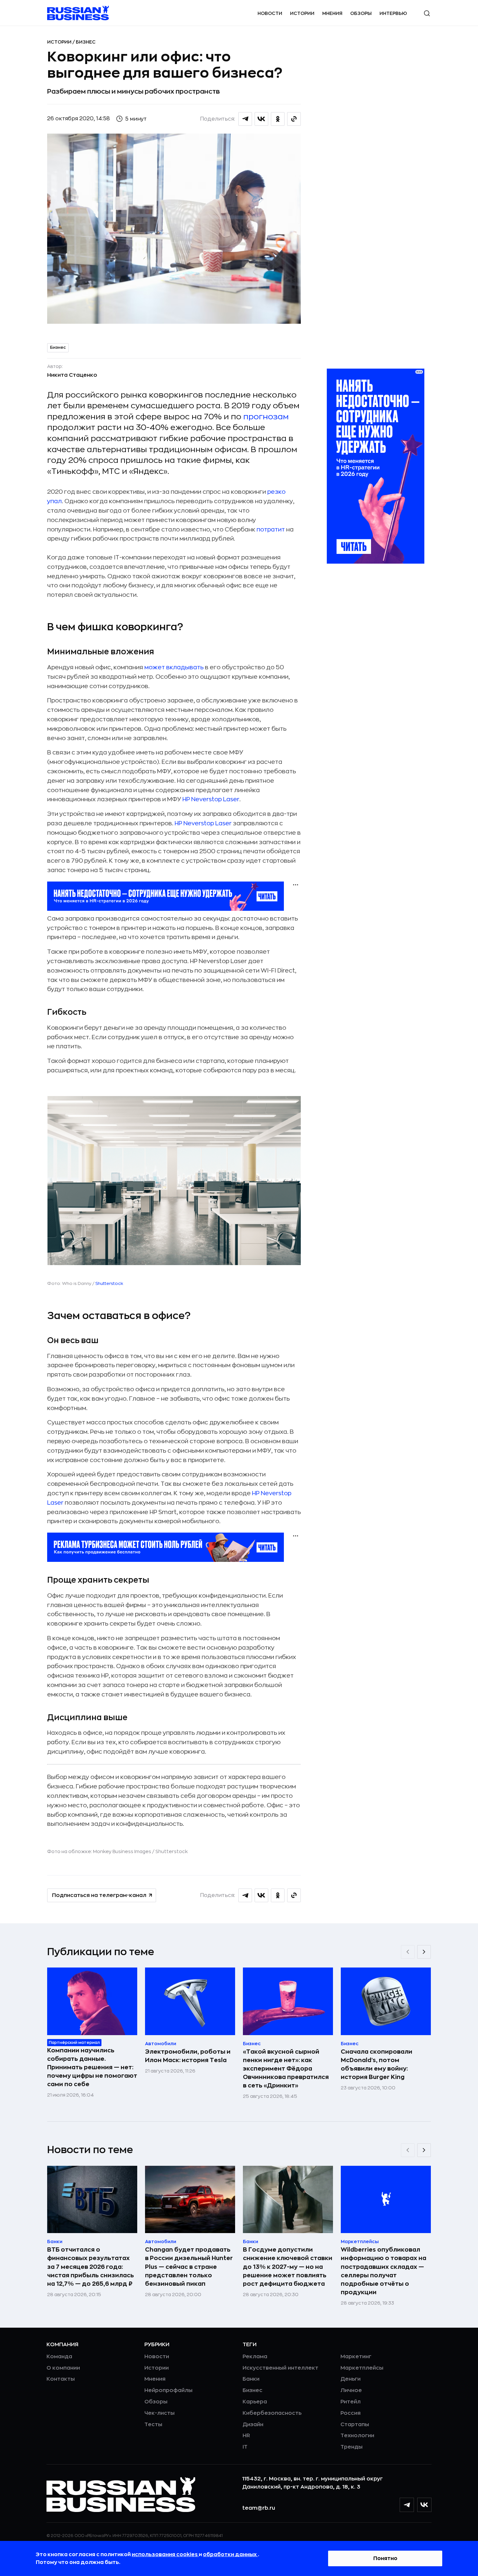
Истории (302, 13)
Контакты (61, 2379)
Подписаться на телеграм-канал (99, 1895)
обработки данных (230, 2555)
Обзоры (361, 13)
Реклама (255, 2357)
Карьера (255, 2402)
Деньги (351, 2379)
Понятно (385, 2558)
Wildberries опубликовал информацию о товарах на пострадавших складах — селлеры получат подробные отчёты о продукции (384, 2271)
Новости (270, 13)
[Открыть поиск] (427, 13)
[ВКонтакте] (424, 2505)
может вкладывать (174, 667)
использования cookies (165, 2555)
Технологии (357, 2436)
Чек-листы (159, 2413)
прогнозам (266, 417)
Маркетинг (356, 2357)
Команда (59, 2357)
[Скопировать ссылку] (294, 119)
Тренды (352, 2447)
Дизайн (253, 2425)
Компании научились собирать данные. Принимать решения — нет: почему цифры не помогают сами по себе (92, 2067)
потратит (271, 530)
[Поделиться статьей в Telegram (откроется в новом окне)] (245, 119)
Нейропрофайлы (168, 2390)
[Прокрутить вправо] (424, 1952)
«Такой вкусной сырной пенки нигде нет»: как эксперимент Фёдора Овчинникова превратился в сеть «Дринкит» (286, 2069)
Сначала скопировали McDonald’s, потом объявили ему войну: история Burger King (377, 2064)
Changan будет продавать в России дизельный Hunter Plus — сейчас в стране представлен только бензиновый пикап (189, 2267)
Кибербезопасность (272, 2413)
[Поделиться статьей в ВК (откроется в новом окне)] (261, 119)
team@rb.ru (259, 2508)
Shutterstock (109, 1283)
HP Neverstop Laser (211, 799)
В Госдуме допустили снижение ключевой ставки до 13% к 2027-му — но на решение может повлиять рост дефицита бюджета (288, 2267)
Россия (351, 2413)
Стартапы (355, 2425)
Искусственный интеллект (280, 2368)
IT (245, 2447)
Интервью (393, 13)
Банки (251, 2379)
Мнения (332, 13)
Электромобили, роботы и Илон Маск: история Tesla (188, 2056)
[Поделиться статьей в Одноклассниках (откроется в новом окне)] (278, 119)
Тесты (153, 2425)
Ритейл (351, 2402)
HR (246, 2436)
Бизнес (86, 42)
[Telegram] (407, 2505)
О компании (63, 2368)
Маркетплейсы (362, 2368)
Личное (351, 2390)
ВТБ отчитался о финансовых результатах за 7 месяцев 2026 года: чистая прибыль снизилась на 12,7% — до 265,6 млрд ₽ (91, 2267)
